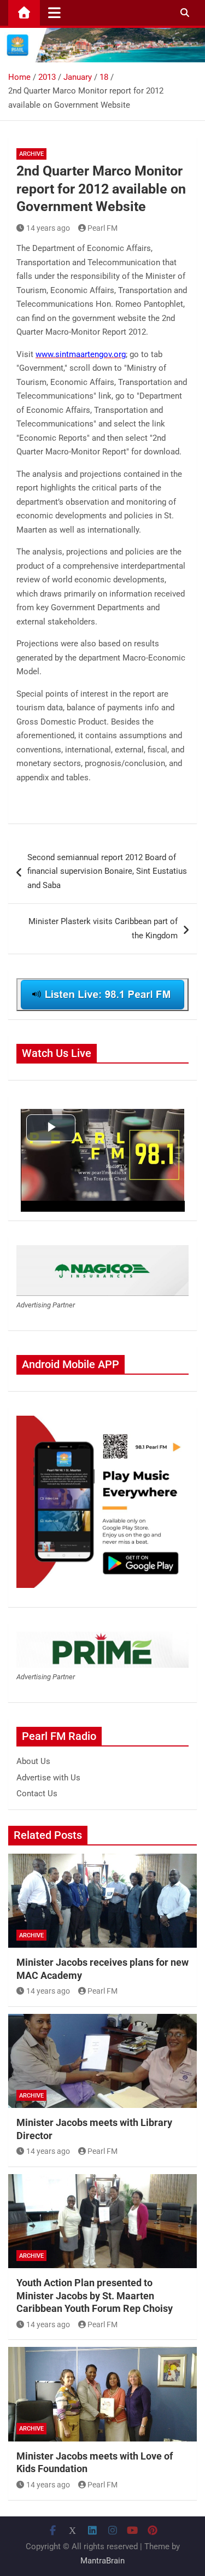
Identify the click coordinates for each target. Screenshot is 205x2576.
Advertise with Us (48, 1778)
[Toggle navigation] (54, 13)
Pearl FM (102, 228)
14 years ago (48, 228)
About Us (33, 1761)
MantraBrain (102, 2561)
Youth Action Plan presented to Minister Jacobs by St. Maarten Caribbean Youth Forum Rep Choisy (95, 2295)
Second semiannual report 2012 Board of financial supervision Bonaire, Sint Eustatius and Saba (107, 871)
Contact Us (37, 1794)
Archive (31, 154)
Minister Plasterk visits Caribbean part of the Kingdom (103, 928)
